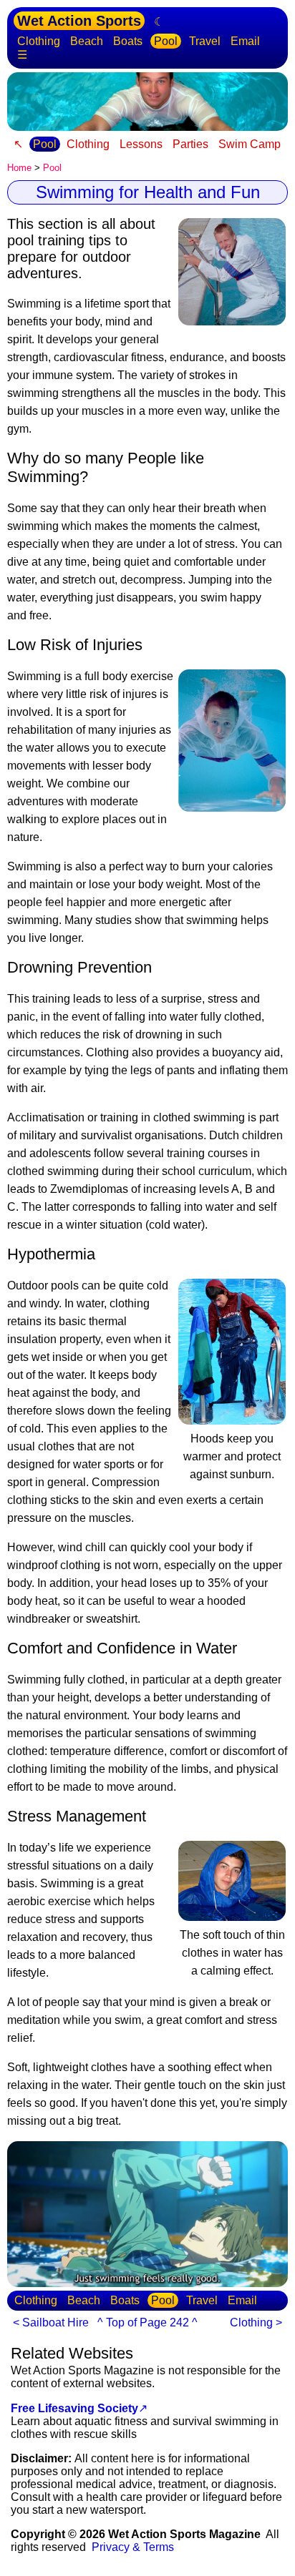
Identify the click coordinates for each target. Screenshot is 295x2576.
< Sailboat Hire (51, 2322)
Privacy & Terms (133, 2547)
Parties (190, 144)
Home (19, 168)
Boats (128, 41)
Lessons (141, 144)
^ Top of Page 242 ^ (147, 2322)
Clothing (39, 41)
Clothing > (256, 2322)
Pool (166, 41)
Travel (205, 41)
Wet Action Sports (79, 21)
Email (245, 41)
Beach (87, 41)
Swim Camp (250, 144)
